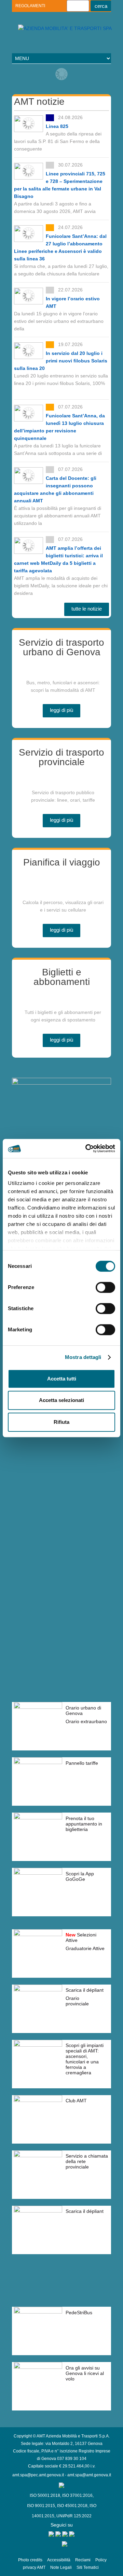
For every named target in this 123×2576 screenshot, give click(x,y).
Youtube (23, 39)
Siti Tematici (88, 2567)
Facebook (59, 39)
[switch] (105, 1287)
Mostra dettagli (83, 1357)
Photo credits (30, 2560)
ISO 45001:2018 (72, 2506)
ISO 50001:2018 (45, 2495)
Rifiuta (61, 1422)
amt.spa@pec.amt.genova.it (38, 2475)
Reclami (83, 2560)
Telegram (47, 39)
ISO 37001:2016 (77, 2495)
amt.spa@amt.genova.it (89, 2475)
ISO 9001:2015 (41, 2506)
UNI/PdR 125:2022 (74, 2516)
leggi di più (61, 710)
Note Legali (61, 2567)
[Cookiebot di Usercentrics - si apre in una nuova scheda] (87, 1148)
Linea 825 (57, 126)
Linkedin (35, 39)
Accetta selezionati (61, 1400)
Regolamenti (30, 6)
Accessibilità (59, 2560)
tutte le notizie (87, 609)
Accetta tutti (62, 1379)
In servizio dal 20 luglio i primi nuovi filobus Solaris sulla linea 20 (61, 361)
